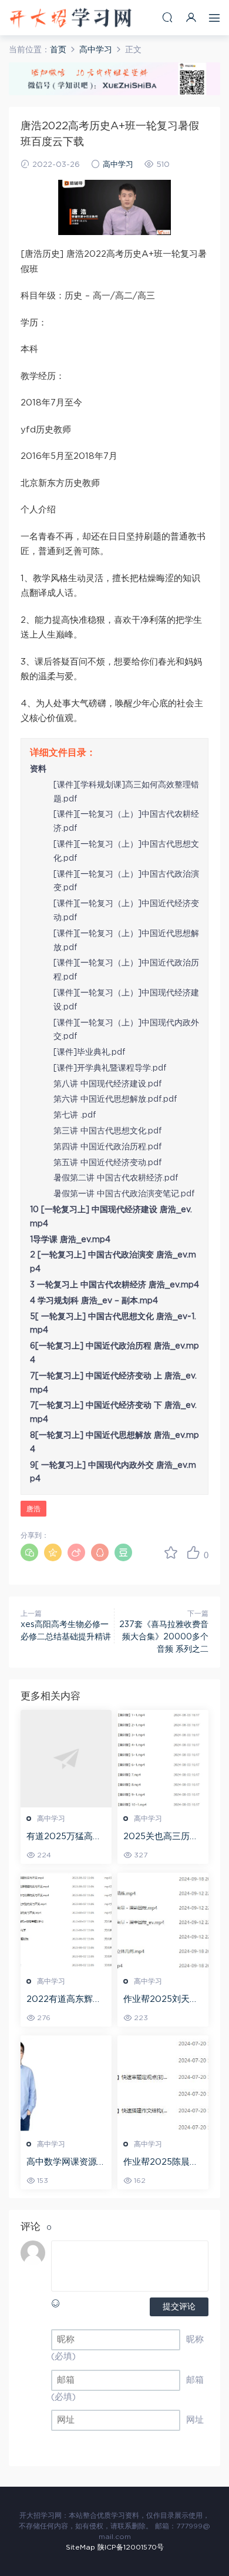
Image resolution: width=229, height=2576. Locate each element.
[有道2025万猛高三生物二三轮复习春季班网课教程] (66, 1759)
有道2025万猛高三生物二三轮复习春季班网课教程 (66, 1837)
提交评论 (179, 2307)
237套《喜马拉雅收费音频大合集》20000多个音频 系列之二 (164, 1637)
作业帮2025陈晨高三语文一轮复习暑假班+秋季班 (163, 2163)
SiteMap (80, 2547)
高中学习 (118, 165)
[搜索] (167, 17)
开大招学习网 (70, 18)
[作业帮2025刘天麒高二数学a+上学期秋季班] (163, 1921)
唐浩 (33, 1509)
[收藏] (171, 1552)
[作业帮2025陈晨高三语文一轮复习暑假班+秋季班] (163, 2084)
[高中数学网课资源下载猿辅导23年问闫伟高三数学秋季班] (66, 2084)
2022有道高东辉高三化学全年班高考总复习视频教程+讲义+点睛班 (66, 2000)
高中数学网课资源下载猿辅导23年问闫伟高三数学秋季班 (66, 2163)
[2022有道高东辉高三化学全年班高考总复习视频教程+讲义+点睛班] (66, 1921)
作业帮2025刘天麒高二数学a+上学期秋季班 (161, 2000)
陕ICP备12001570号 (131, 2547)
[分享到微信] (29, 1552)
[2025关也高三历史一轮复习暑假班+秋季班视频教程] (163, 1759)
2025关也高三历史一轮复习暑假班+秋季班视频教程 (161, 1837)
